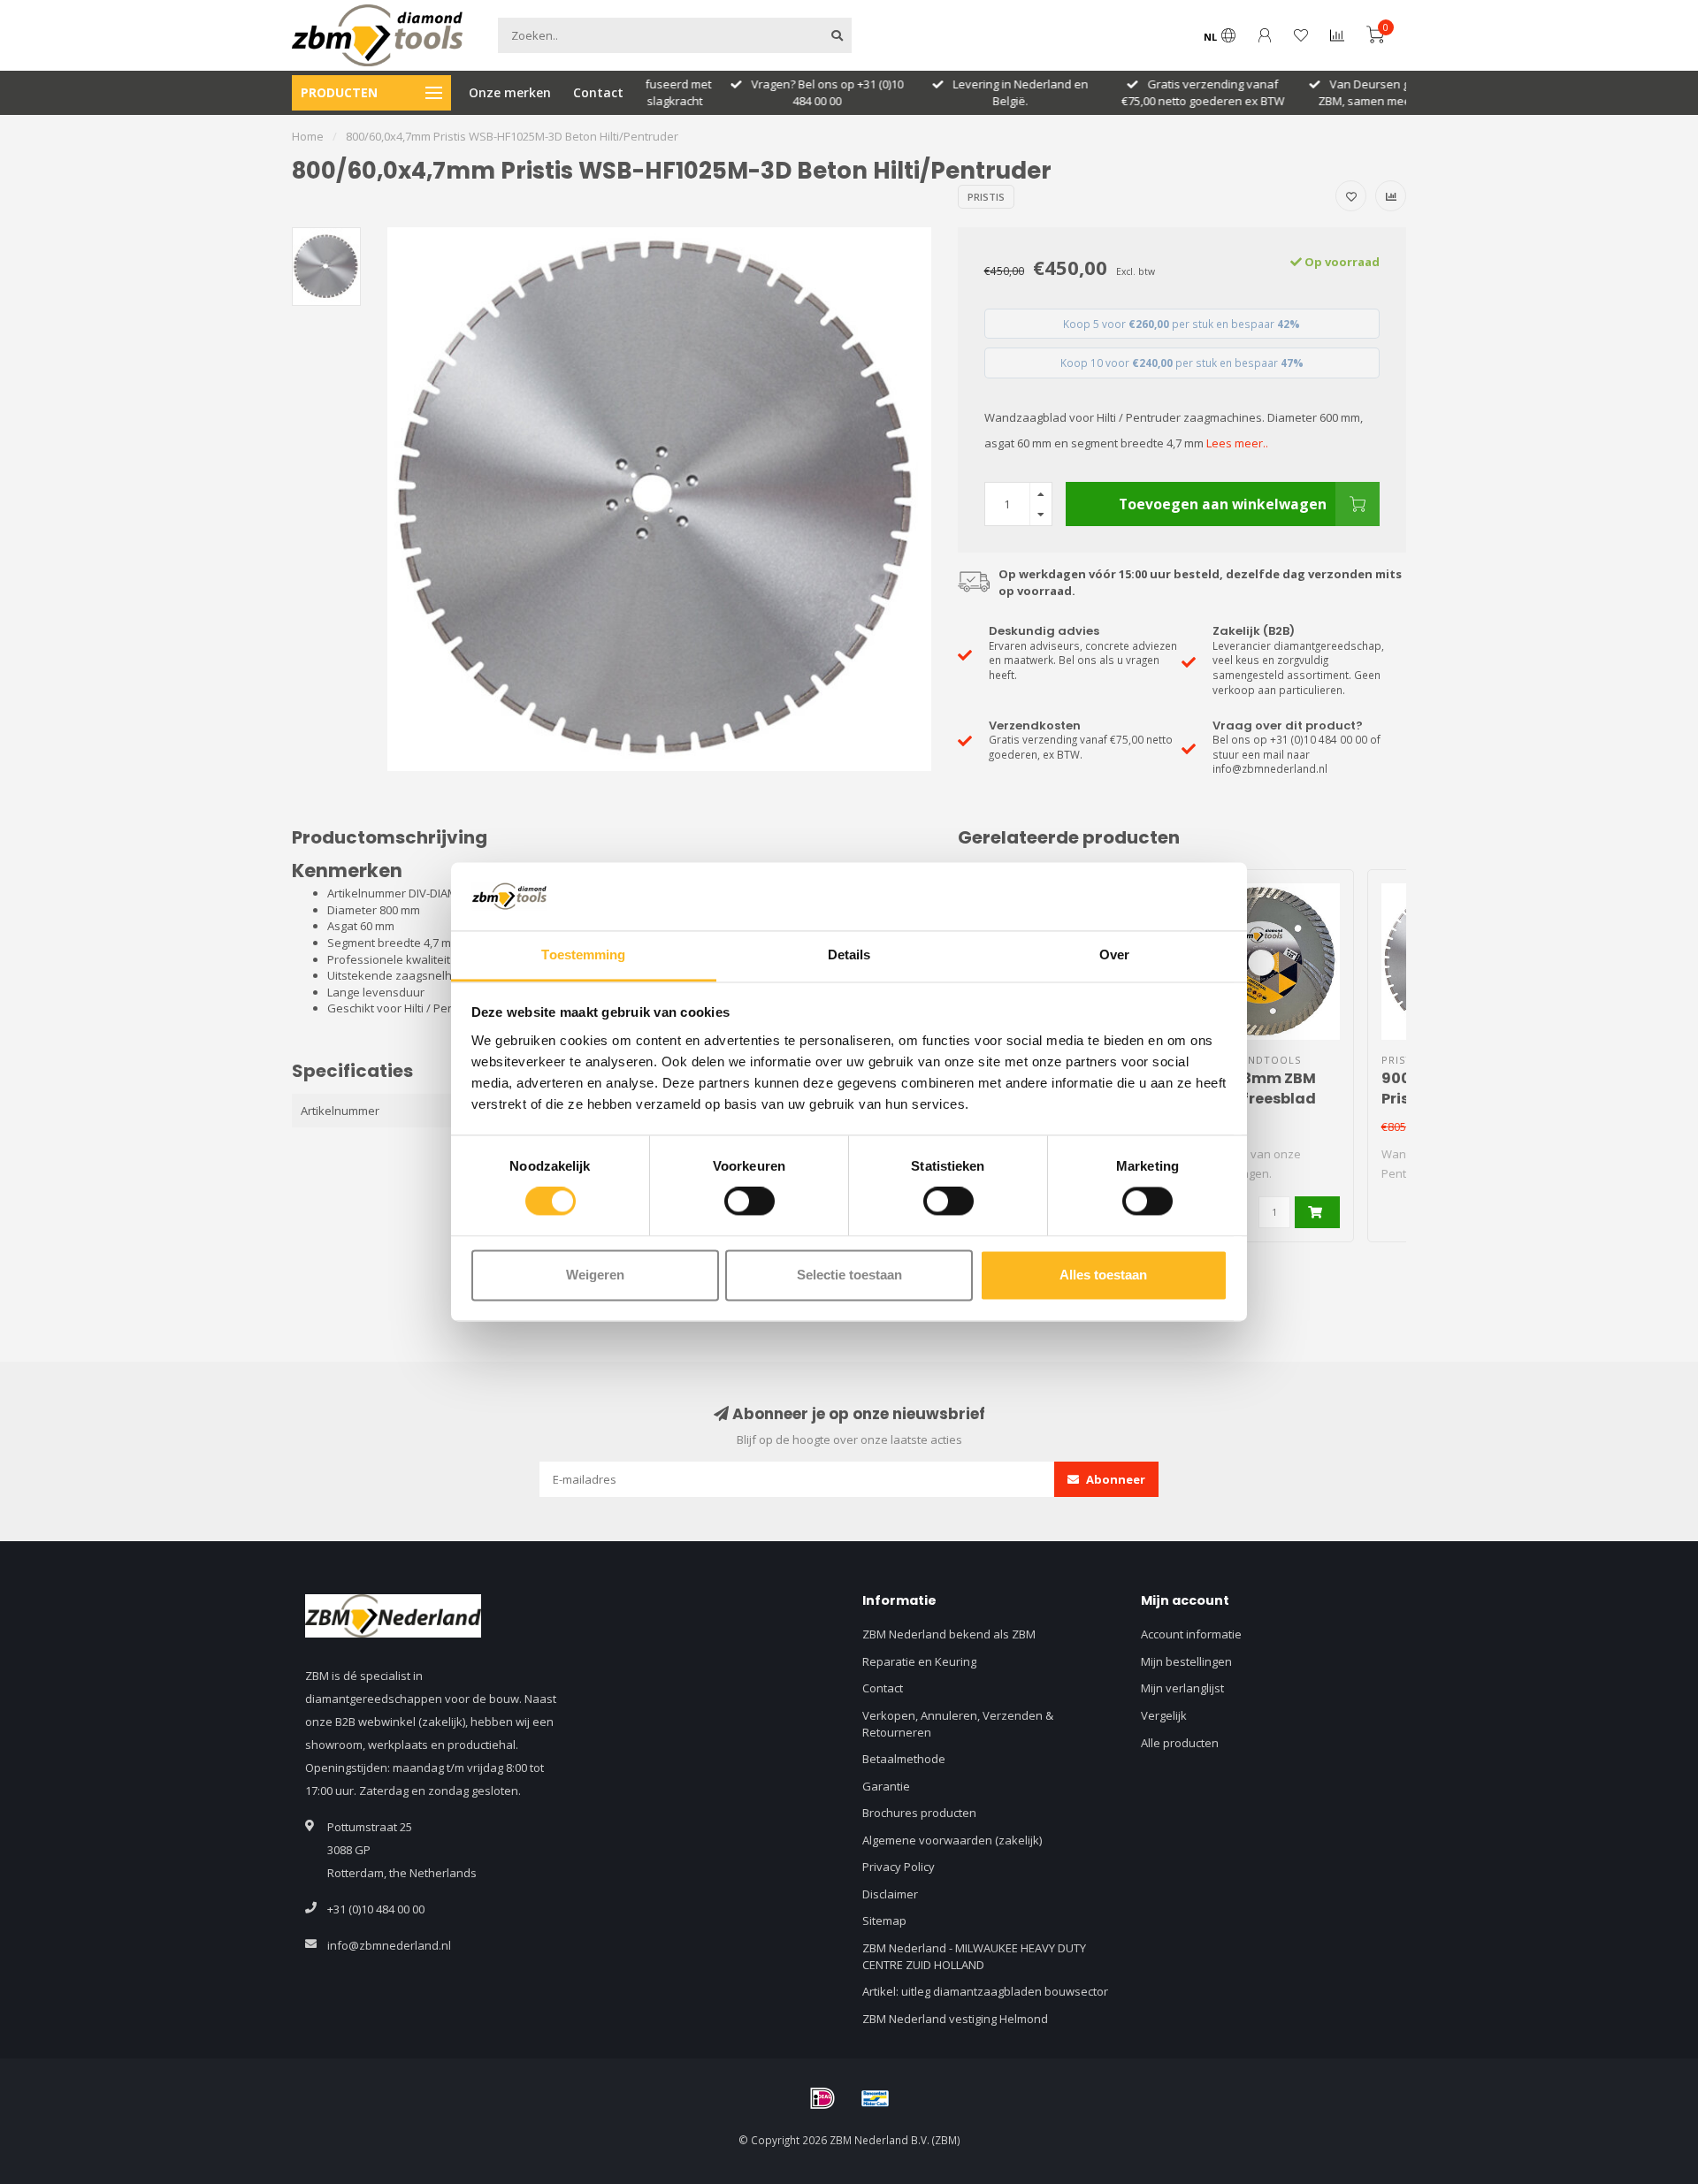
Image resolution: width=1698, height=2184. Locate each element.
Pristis (986, 197)
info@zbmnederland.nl (389, 1945)
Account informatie (1191, 1634)
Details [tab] (849, 955)
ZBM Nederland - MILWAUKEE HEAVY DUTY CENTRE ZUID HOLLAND (974, 1956)
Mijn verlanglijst (1182, 1688)
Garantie (886, 1786)
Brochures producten (919, 1813)
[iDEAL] (822, 2098)
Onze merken (510, 92)
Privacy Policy (899, 1867)
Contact (598, 92)
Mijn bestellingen (1186, 1661)
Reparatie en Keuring (919, 1661)
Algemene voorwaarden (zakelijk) (952, 1840)
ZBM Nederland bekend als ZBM (949, 1634)
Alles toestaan (1103, 1275)
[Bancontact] (876, 2098)
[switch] (750, 1202)
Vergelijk (1164, 1715)
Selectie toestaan (849, 1275)
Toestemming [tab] (583, 955)
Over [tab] (1114, 955)
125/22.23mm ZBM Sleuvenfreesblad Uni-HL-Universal (1250, 1099)
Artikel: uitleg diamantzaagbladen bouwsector (985, 1991)
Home (308, 136)
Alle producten (1180, 1743)
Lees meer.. (1237, 443)
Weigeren (595, 1275)
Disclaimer (890, 1894)
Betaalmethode (904, 1759)
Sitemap (884, 1921)
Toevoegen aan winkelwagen (1223, 504)
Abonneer (1114, 1479)
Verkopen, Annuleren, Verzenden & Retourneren (958, 1724)
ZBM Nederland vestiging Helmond (955, 2019)
